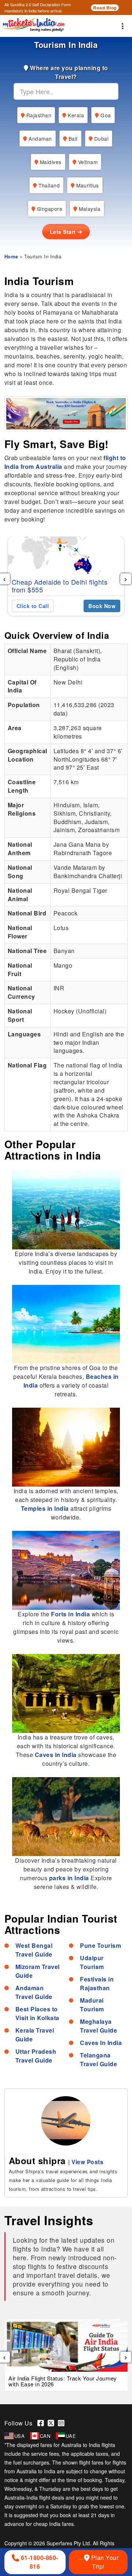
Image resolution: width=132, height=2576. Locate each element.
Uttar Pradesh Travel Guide (36, 2056)
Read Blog (105, 8)
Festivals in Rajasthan (97, 1983)
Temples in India (45, 1508)
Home (11, 256)
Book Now (102, 606)
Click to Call (33, 606)
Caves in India (57, 1755)
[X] (53, 2423)
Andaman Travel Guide (34, 1992)
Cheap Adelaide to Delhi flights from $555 (60, 586)
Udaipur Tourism (92, 1962)
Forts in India (70, 1614)
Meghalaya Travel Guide (98, 2026)
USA (20, 2436)
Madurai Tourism (92, 2005)
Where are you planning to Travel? (68, 72)
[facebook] (43, 2423)
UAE (71, 2436)
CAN (45, 2436)
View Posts (87, 2162)
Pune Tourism (100, 1945)
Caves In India (101, 2043)
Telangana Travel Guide (98, 2059)
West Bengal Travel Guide (34, 1950)
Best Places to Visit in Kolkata (37, 2013)
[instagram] (62, 2423)
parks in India (70, 1878)
